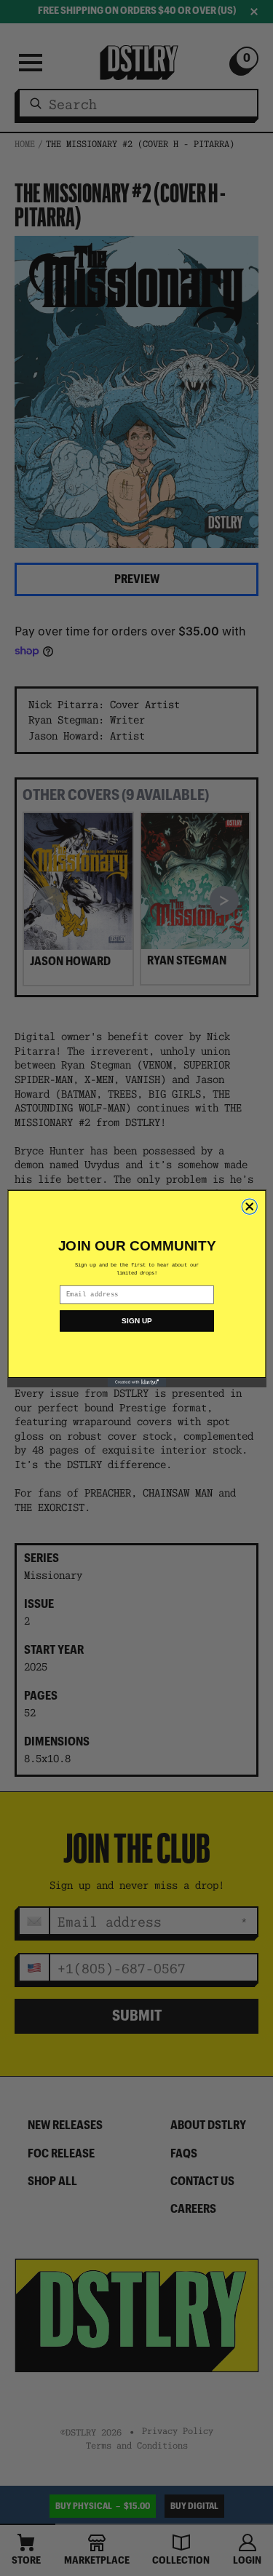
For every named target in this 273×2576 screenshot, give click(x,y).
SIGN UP (136, 1321)
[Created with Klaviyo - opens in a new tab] (136, 1382)
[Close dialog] (249, 1206)
